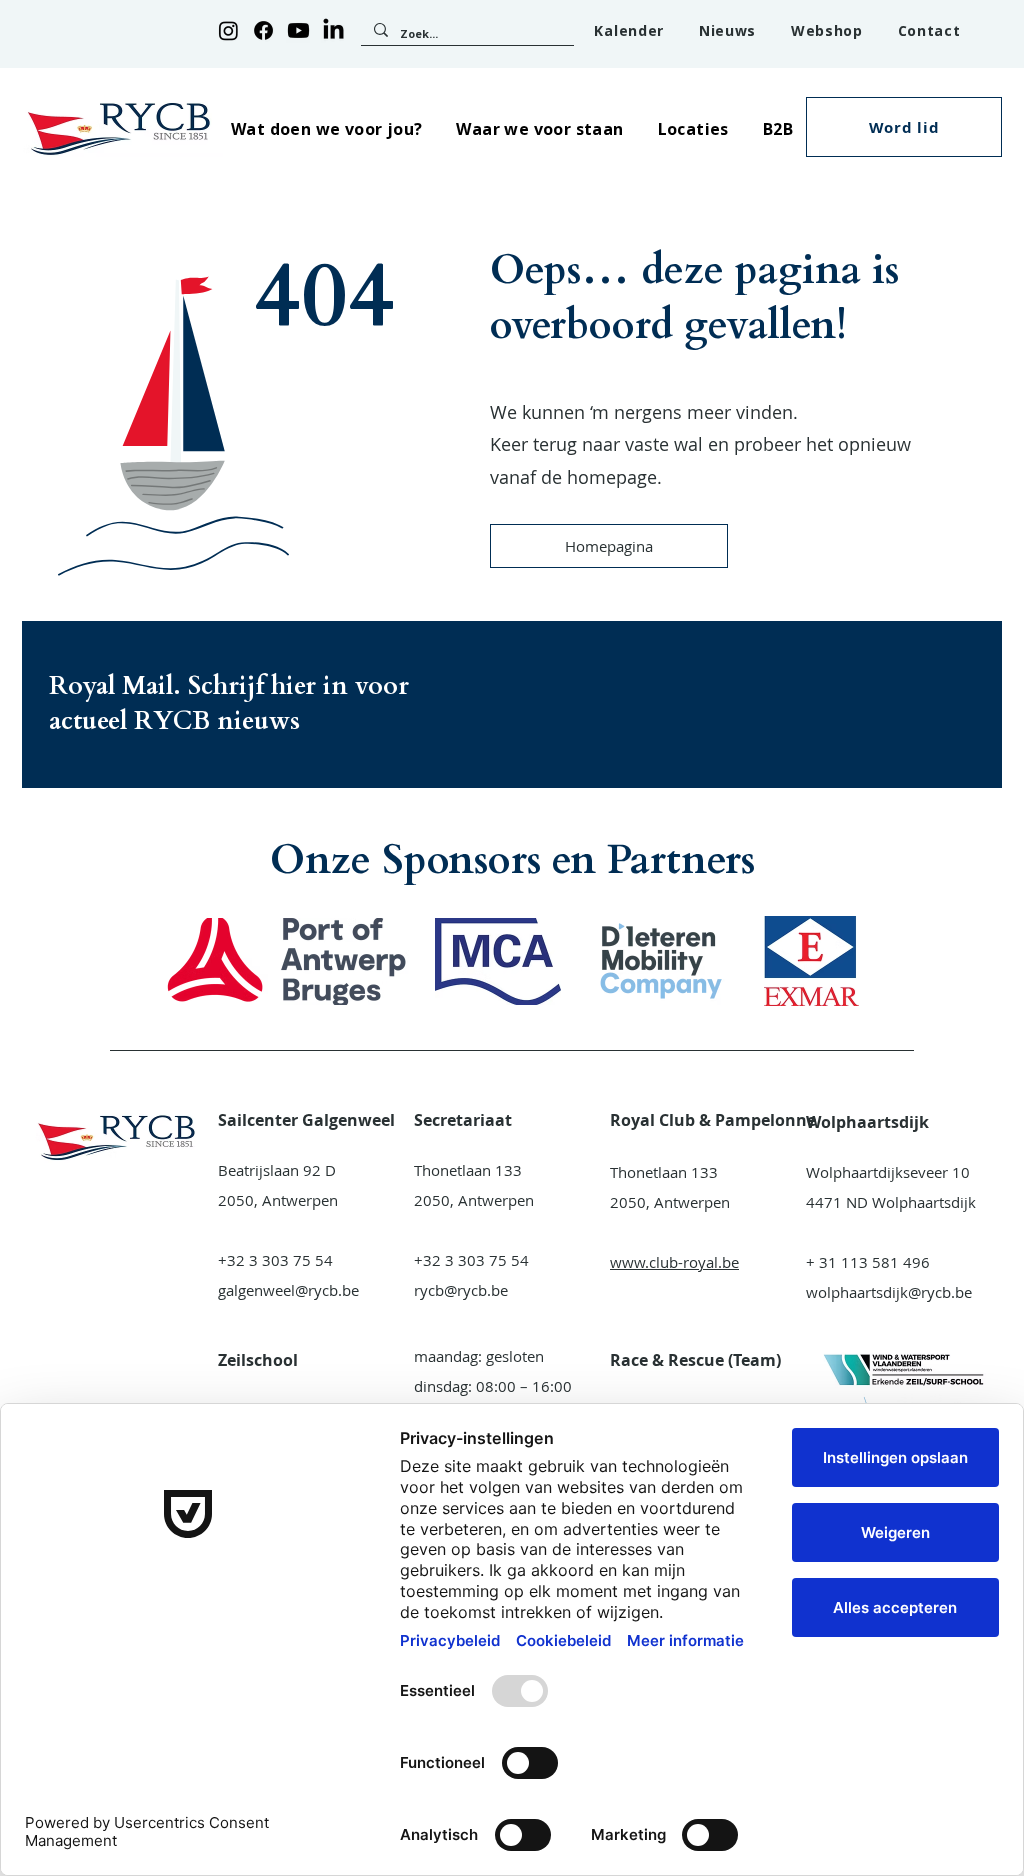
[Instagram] (228, 30)
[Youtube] (298, 30)
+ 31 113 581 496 (868, 1262)
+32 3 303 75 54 (275, 1260)
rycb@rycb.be (461, 1290)
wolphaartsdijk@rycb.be (889, 1292)
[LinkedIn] (333, 30)
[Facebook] (263, 30)
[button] (326, 128)
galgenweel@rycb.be (288, 1290)
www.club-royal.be (674, 1262)
